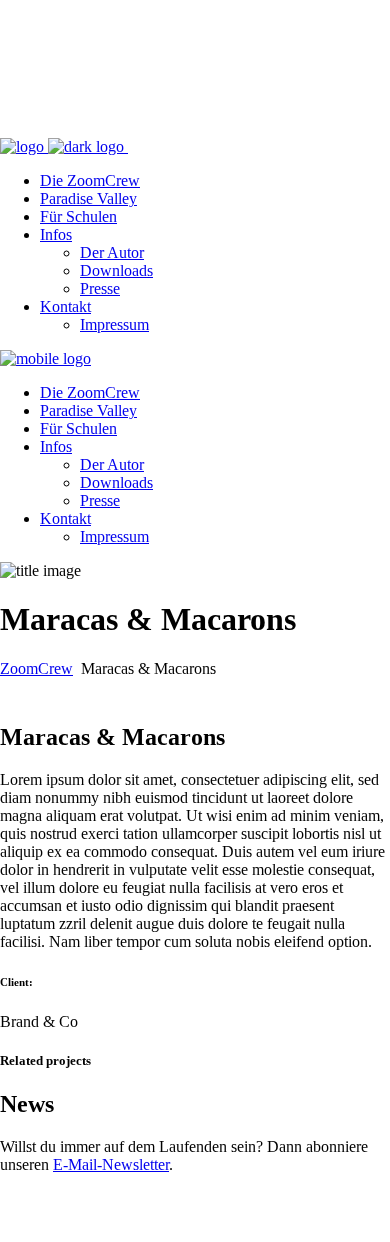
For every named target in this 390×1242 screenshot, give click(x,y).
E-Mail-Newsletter (111, 1164)
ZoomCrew (36, 668)
